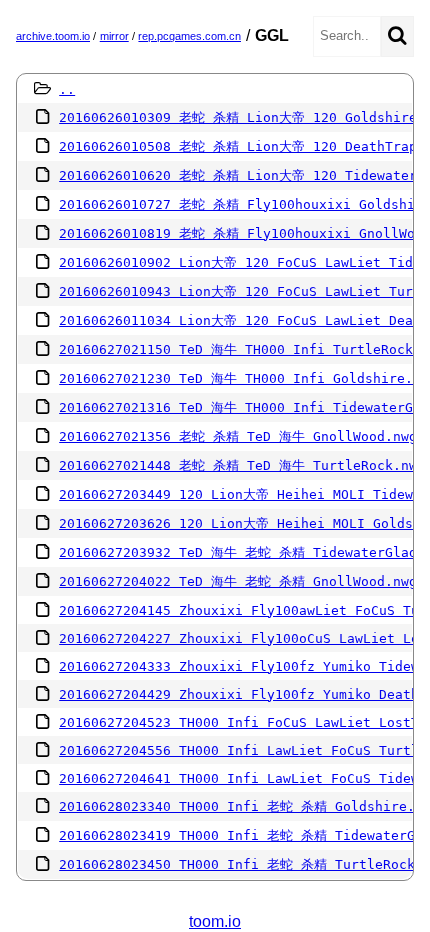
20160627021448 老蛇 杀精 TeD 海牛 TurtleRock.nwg (242, 465)
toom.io (215, 921)
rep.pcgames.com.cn (189, 36)
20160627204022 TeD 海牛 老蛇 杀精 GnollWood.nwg (238, 581)
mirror (114, 36)
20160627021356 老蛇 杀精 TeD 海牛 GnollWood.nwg (238, 436)
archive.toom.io (53, 36)
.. (67, 89)
